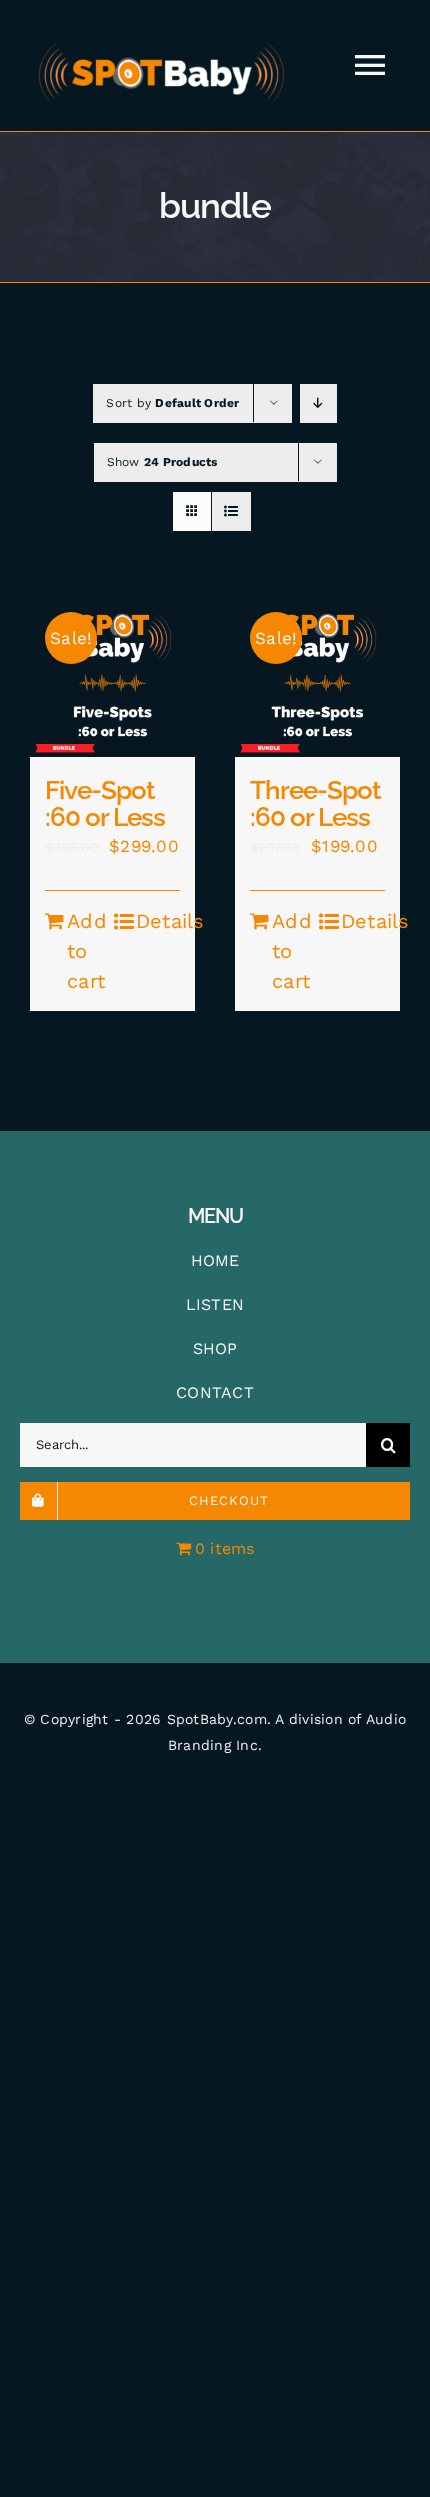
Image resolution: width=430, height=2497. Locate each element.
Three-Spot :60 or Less (315, 803)
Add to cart (87, 951)
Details (158, 921)
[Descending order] (318, 403)
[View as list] (231, 511)
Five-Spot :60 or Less (105, 803)
